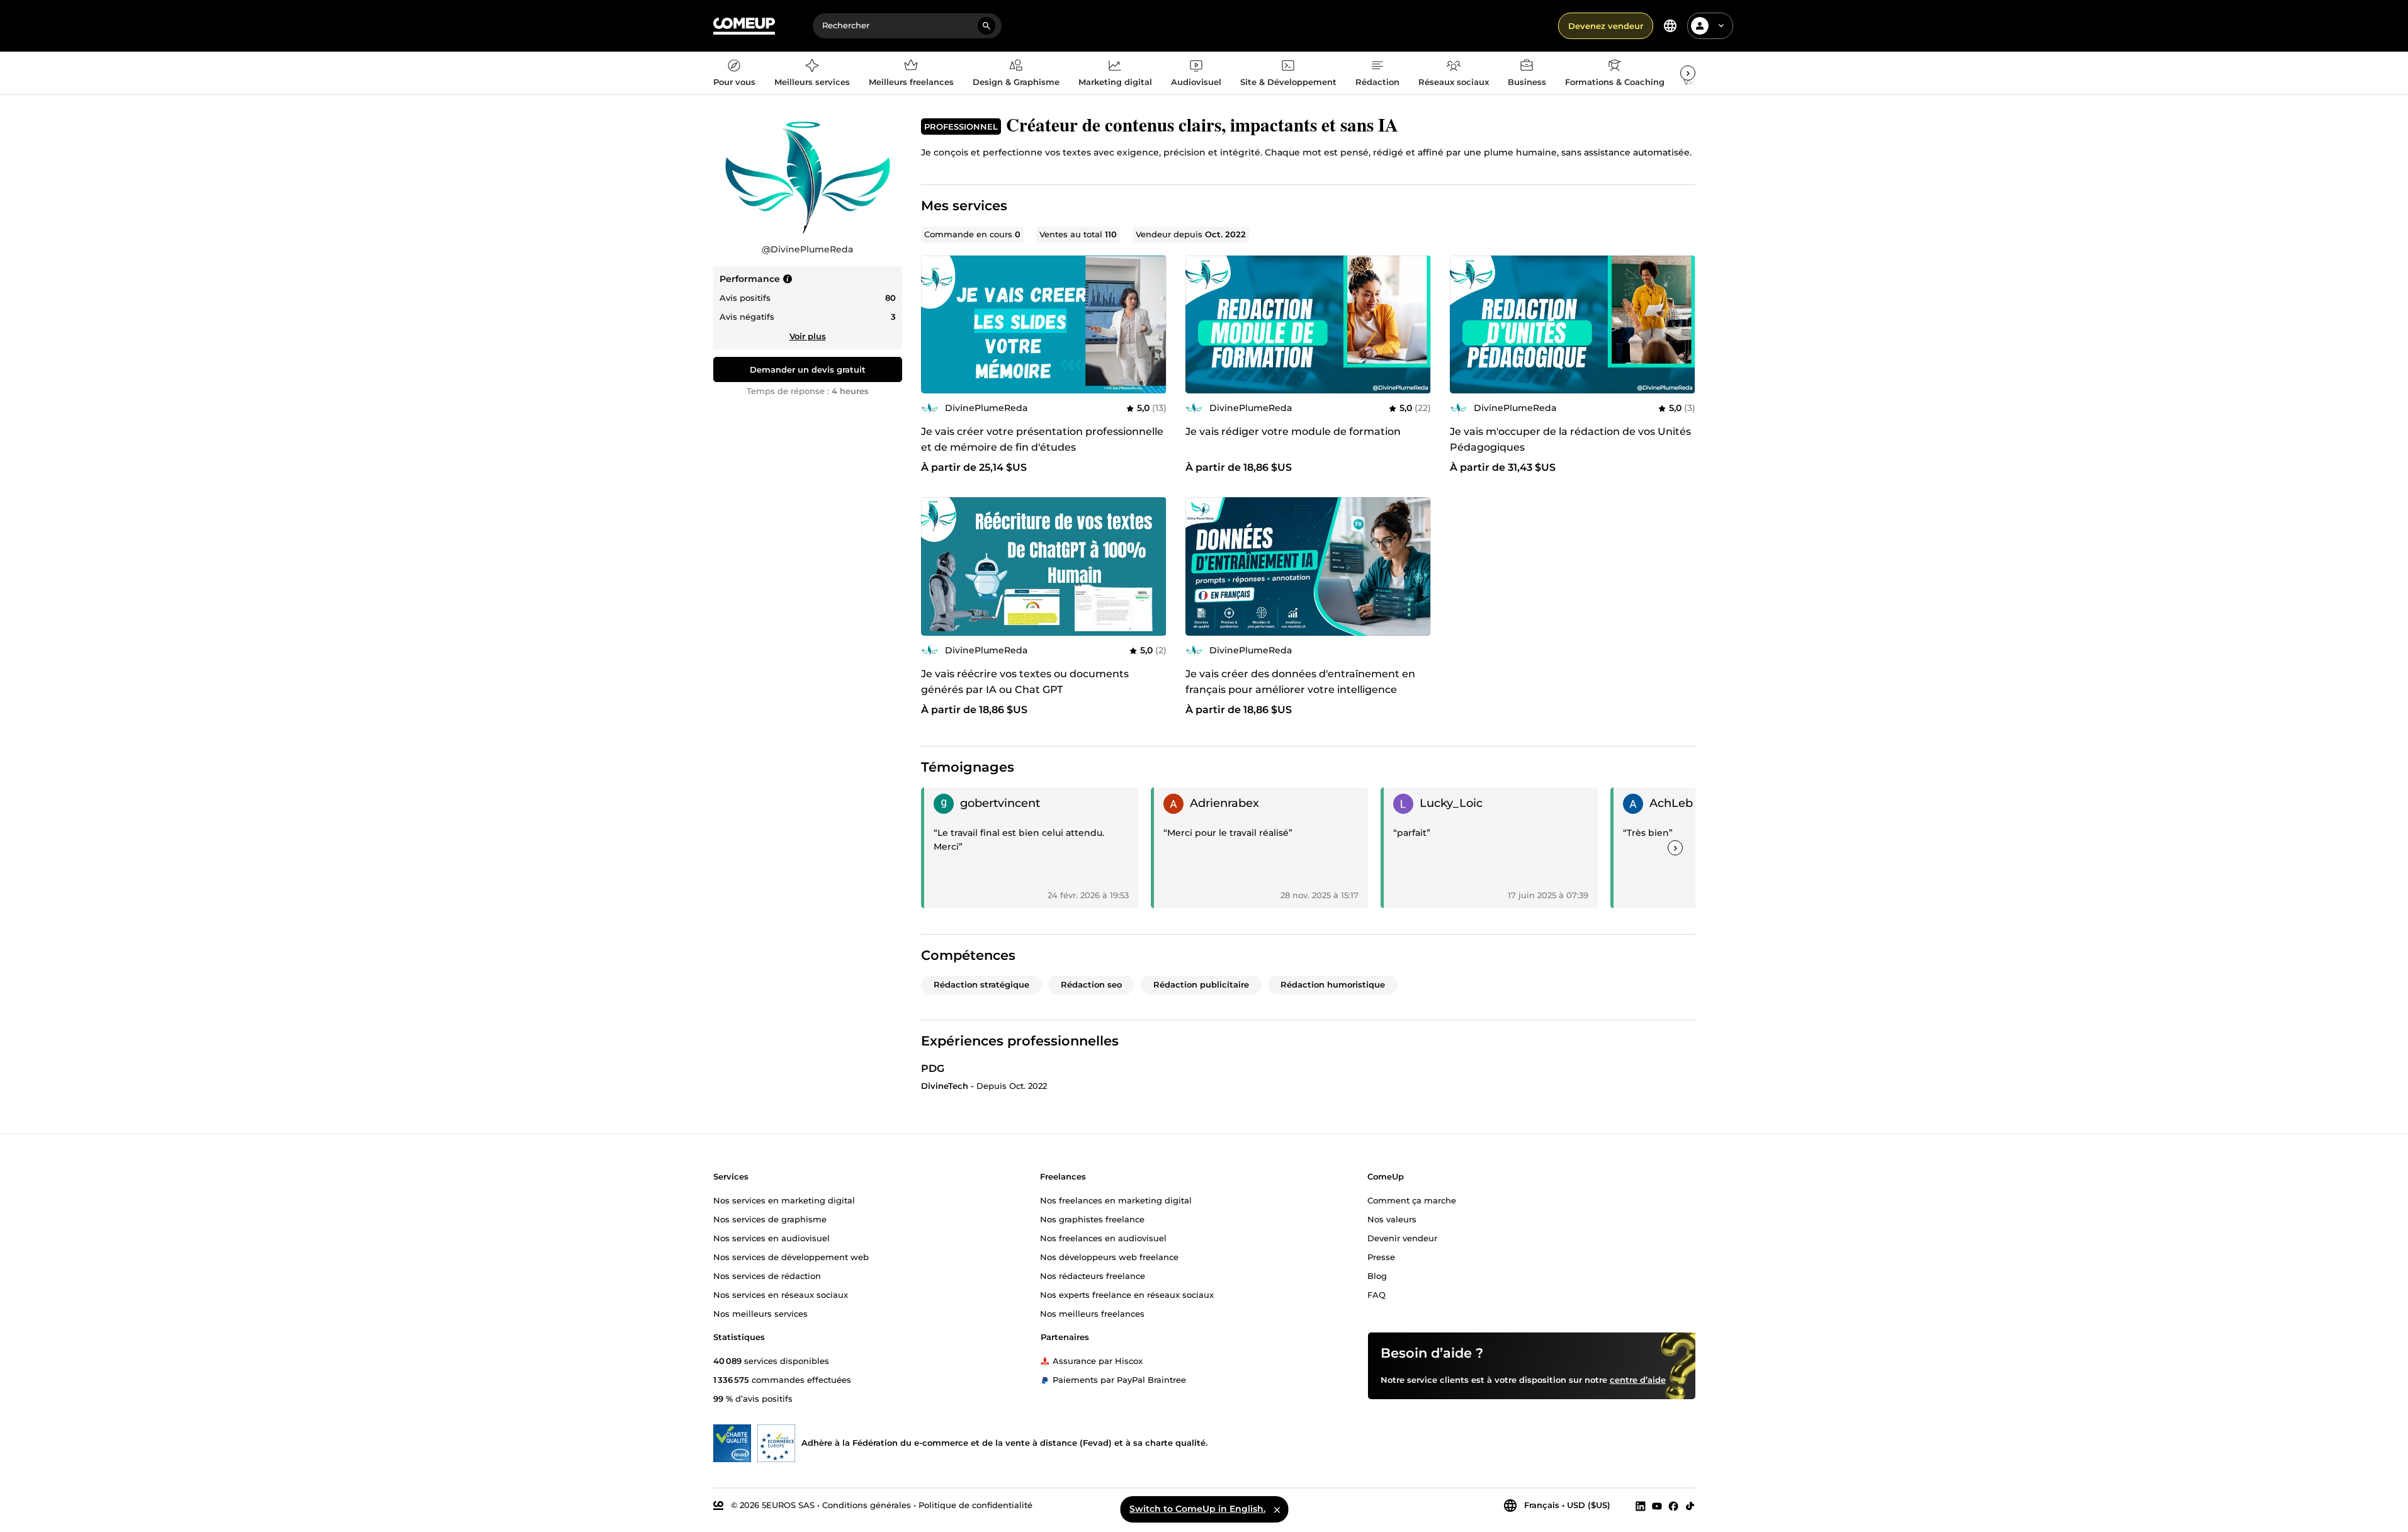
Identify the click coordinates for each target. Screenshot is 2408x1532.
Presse (1381, 1256)
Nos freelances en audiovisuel (1103, 1237)
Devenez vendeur (1606, 26)
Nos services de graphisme (770, 1219)
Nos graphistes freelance (1092, 1219)
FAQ (1376, 1294)
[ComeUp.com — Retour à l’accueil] (744, 26)
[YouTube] (1657, 1506)
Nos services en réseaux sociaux (781, 1294)
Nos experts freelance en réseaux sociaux (1127, 1294)
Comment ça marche (1412, 1200)
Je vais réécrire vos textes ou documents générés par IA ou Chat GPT (1025, 682)
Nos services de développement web (791, 1256)
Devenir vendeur (1402, 1237)
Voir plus (808, 336)
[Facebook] (1673, 1506)
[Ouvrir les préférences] (1670, 26)
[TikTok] (1690, 1506)
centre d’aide (1638, 1379)
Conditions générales (867, 1505)
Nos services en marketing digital (784, 1200)
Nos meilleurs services (760, 1313)
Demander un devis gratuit (808, 369)
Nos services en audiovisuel (772, 1237)
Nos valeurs (1392, 1219)
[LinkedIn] (1641, 1506)
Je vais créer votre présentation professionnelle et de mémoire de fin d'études (1042, 439)
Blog (1377, 1275)
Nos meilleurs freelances (1092, 1313)
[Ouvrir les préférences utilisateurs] (1721, 26)
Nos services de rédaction (767, 1275)
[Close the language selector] (1277, 1509)
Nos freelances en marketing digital (1116, 1200)
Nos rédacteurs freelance (1093, 1275)
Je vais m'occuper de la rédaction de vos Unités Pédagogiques (1570, 439)
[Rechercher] (986, 26)
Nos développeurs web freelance (1109, 1256)
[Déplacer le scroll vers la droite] (1688, 73)
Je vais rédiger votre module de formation (1293, 431)
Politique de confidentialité (975, 1505)
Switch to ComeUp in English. (1197, 1509)
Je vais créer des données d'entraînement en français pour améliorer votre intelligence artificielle (1300, 690)
